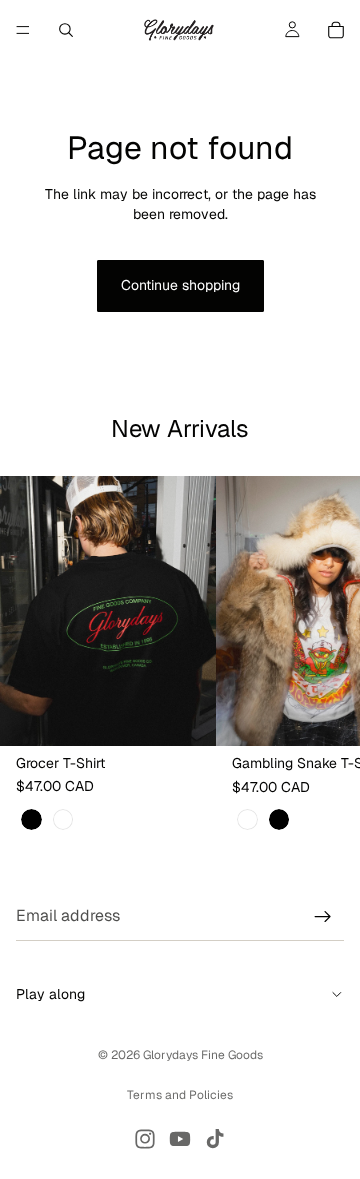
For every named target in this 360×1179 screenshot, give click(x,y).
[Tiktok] (215, 1139)
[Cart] (336, 30)
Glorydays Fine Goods (203, 1055)
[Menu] (23, 30)
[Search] (66, 30)
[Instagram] (145, 1139)
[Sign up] (323, 917)
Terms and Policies (180, 1095)
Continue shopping (180, 285)
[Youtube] (180, 1139)
